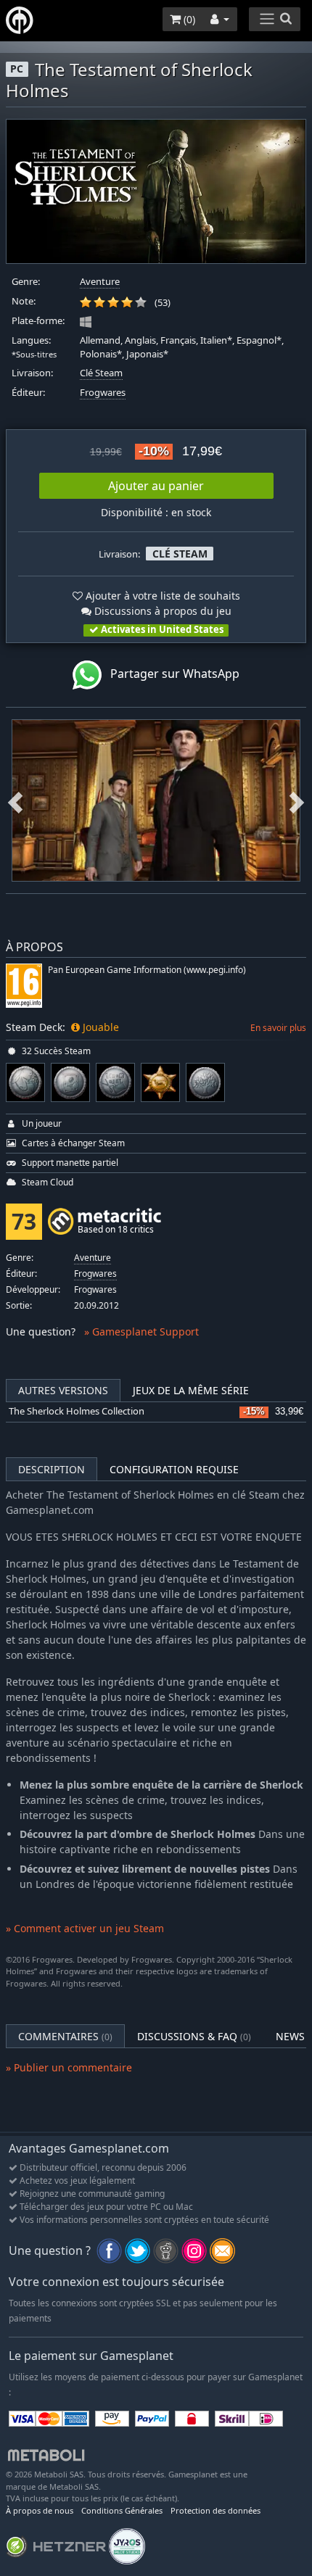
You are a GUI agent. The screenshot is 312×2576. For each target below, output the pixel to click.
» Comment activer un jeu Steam (85, 1928)
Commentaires (65, 2036)
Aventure (100, 282)
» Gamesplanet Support (141, 1332)
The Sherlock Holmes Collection (77, 1411)
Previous (15, 800)
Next (297, 800)
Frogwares (103, 393)
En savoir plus (278, 1028)
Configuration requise (174, 1469)
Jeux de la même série (191, 1390)
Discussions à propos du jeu (161, 611)
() (188, 19)
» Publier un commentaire (69, 2067)
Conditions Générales (122, 2510)
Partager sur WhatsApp (171, 674)
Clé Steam (101, 373)
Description (52, 1469)
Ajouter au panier (156, 486)
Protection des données (215, 2510)
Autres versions (63, 1390)
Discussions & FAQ (194, 2036)
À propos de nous (40, 2510)
